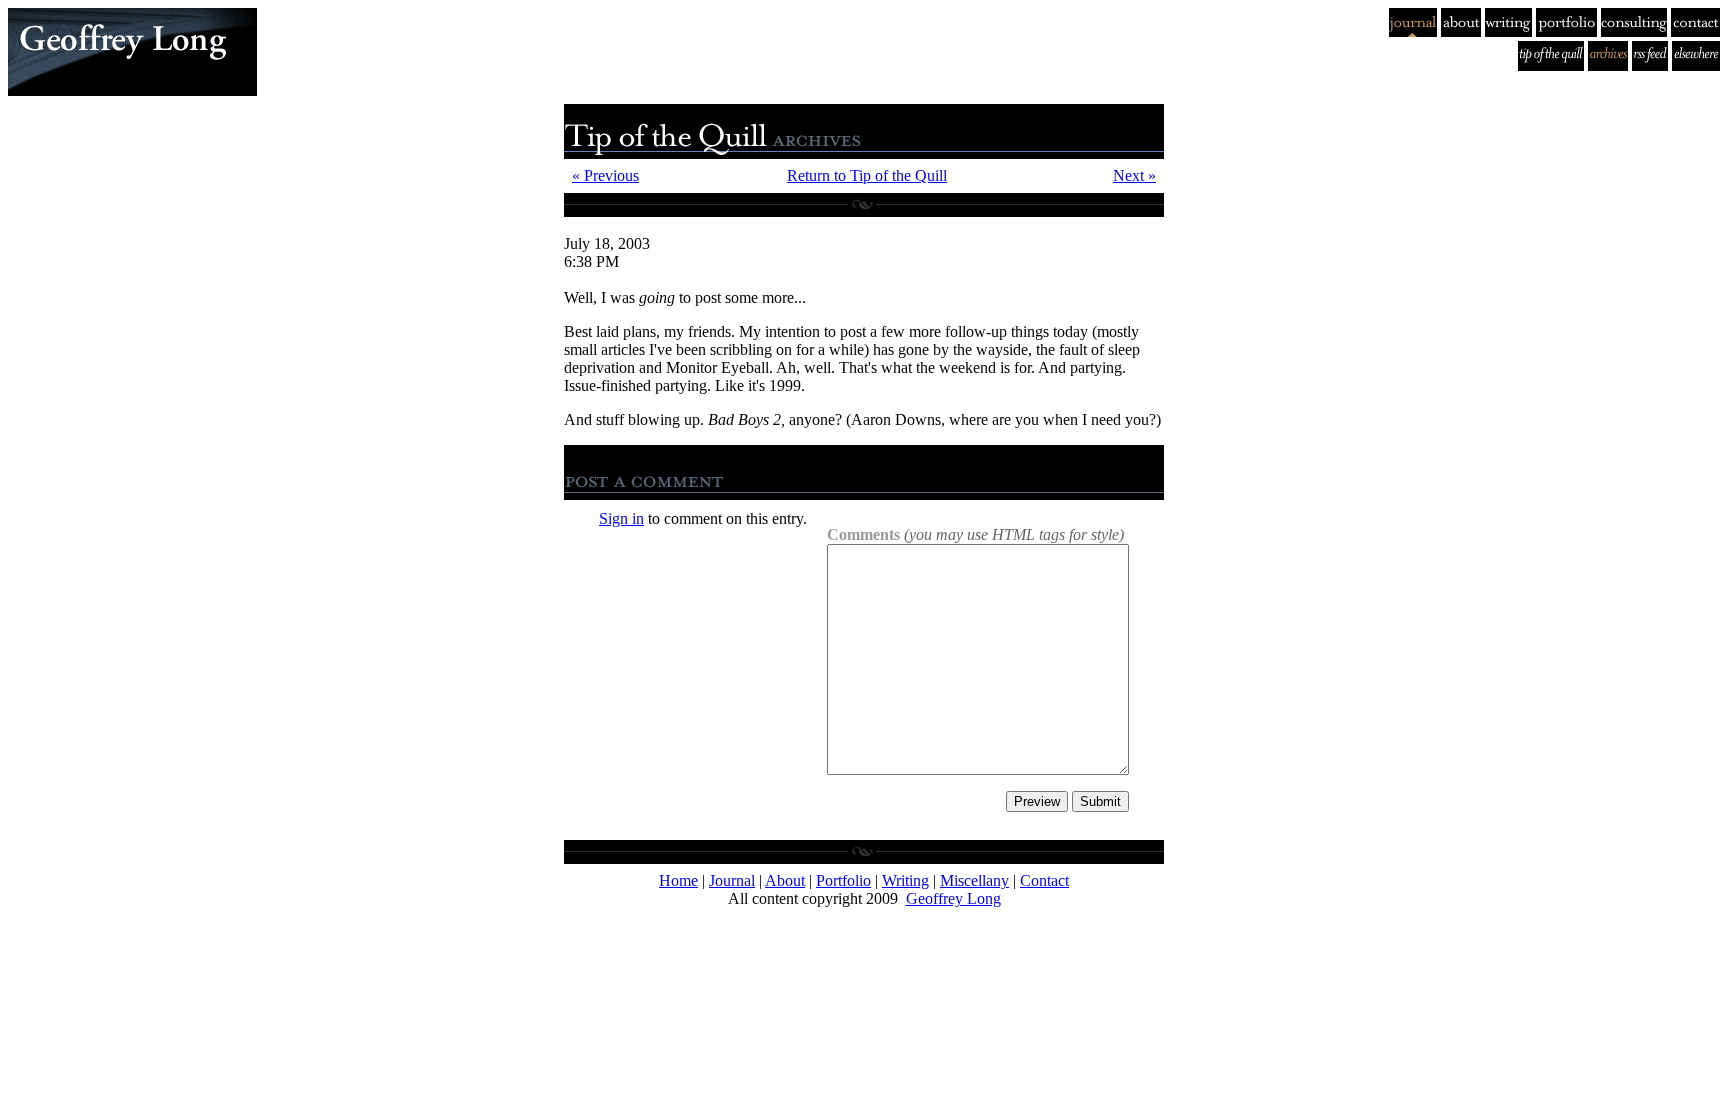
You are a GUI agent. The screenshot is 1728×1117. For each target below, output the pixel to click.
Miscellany (974, 880)
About (785, 880)
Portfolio (843, 880)
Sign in (621, 518)
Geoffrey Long (953, 898)
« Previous (605, 175)
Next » (1134, 175)
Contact (1044, 880)
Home (678, 880)
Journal (732, 880)
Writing (905, 880)
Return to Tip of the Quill (867, 175)
